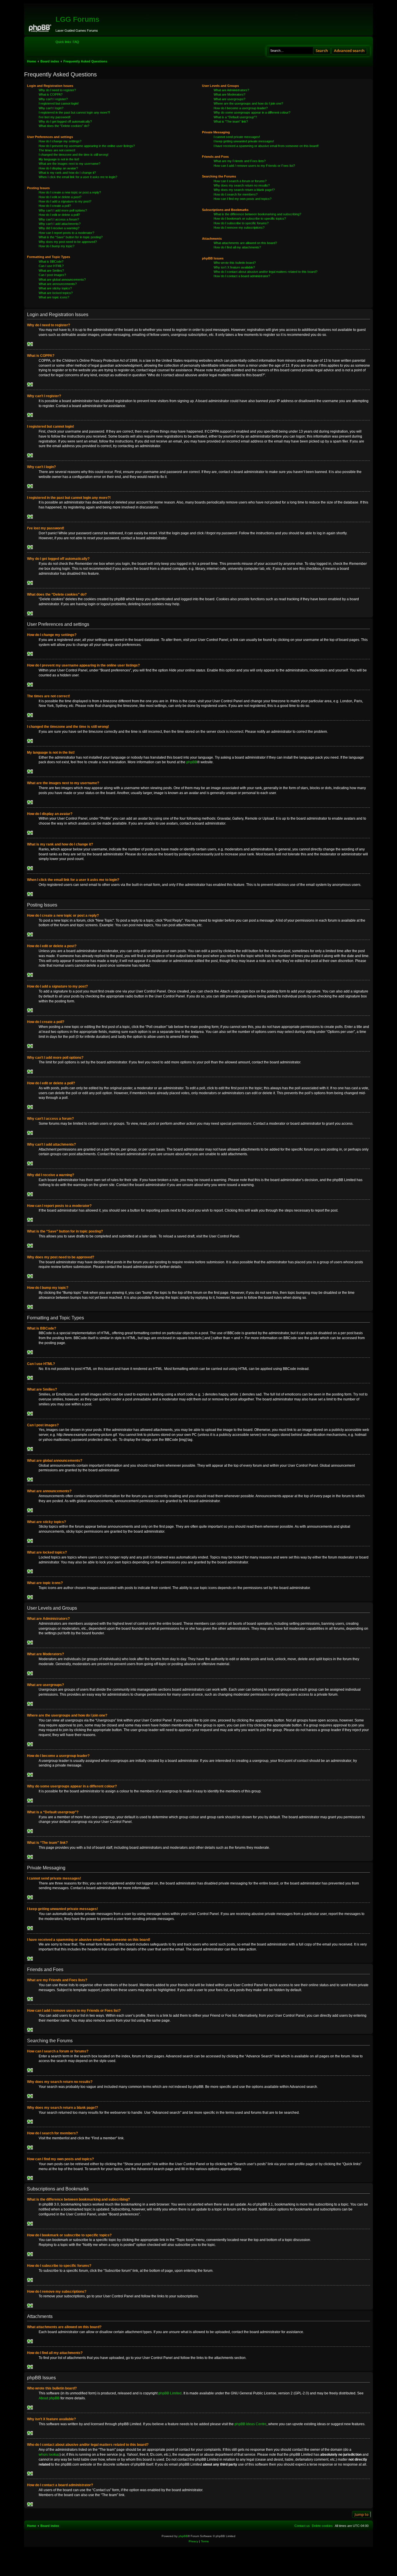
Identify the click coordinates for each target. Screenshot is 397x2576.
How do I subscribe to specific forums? (241, 223)
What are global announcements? (62, 280)
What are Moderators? (229, 94)
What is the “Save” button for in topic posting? (71, 237)
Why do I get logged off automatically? (65, 121)
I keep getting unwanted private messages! (244, 141)
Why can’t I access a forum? (59, 219)
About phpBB (49, 2398)
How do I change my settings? (60, 141)
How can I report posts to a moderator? (66, 233)
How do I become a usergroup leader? (241, 108)
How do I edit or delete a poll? (59, 215)
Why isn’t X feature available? (234, 267)
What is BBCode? (51, 261)
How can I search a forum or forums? (240, 181)
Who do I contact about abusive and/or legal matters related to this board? (265, 272)
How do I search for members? (236, 194)
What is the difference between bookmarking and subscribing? (257, 214)
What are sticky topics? (55, 288)
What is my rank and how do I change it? (67, 173)
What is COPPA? (51, 94)
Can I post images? (52, 275)
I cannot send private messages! (237, 137)
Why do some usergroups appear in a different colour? (252, 112)
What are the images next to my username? (69, 164)
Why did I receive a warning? (59, 228)
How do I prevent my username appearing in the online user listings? (87, 146)
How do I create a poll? (55, 206)
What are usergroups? (229, 99)
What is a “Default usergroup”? (235, 117)
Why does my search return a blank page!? (244, 190)
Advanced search (349, 51)
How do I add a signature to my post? (65, 201)
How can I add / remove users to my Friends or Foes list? (254, 166)
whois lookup (49, 2455)
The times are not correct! (57, 150)
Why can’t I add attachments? (60, 224)
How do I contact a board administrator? (242, 276)
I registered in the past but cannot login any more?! (74, 112)
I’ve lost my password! (54, 117)
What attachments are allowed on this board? (245, 243)
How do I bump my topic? (57, 246)
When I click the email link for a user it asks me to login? (78, 177)
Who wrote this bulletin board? (235, 263)
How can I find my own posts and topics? (243, 199)
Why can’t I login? (51, 108)
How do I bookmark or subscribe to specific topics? (250, 218)
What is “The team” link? (231, 121)
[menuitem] (76, 42)
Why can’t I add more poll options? (63, 210)
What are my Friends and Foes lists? (240, 161)
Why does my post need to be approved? (68, 242)
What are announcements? (58, 284)
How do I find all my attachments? (237, 247)
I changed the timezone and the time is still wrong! (74, 155)
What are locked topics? (56, 293)
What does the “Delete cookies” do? (64, 126)
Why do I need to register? (57, 90)
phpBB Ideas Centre (251, 2424)
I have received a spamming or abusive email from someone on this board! (266, 146)
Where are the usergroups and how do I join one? (248, 103)
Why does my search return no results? (242, 185)
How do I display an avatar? (58, 168)
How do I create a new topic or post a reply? (70, 192)
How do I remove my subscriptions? (239, 227)
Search (322, 51)
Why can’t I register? (53, 99)
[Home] (41, 27)
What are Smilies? (51, 271)
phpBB (192, 762)
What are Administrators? (231, 90)
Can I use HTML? (51, 266)
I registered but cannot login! (59, 103)
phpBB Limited (170, 2393)
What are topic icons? (54, 297)
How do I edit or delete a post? (60, 197)
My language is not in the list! (59, 159)
